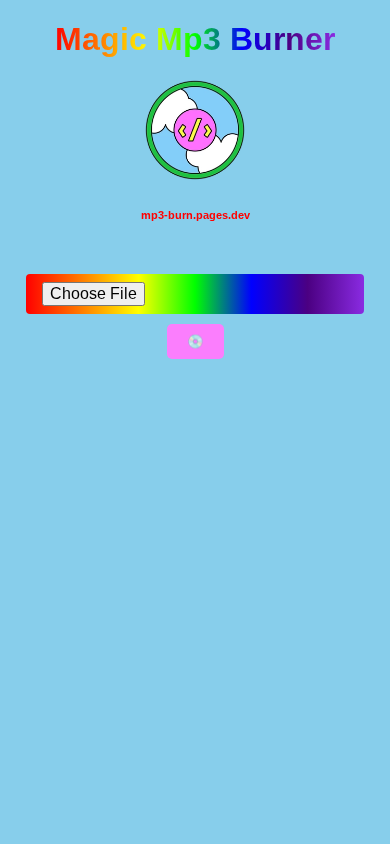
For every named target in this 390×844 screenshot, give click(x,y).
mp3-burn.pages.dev (195, 215)
